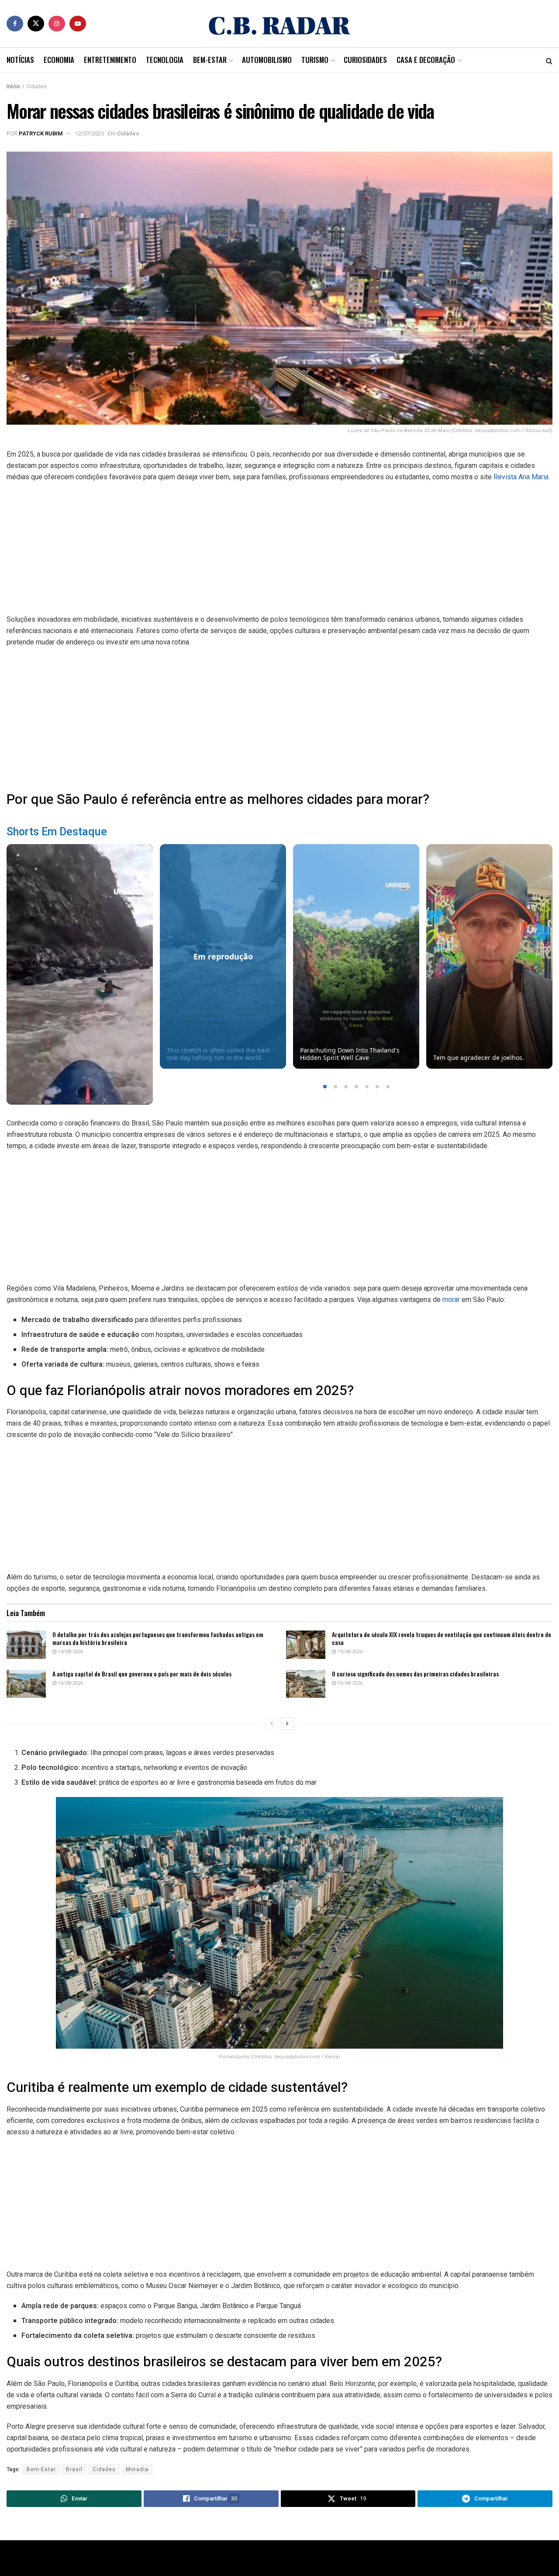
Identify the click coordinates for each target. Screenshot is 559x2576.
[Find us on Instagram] (57, 24)
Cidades (37, 87)
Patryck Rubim (41, 133)
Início (13, 87)
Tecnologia (165, 60)
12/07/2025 (90, 133)
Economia (59, 60)
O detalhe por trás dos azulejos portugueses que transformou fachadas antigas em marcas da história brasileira (158, 1638)
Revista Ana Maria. (522, 477)
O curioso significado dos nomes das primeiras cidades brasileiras (415, 1674)
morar (451, 1300)
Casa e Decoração (426, 60)
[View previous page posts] (272, 1724)
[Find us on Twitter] (36, 24)
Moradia (137, 2469)
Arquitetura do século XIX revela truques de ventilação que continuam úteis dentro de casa (442, 1638)
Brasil (74, 2469)
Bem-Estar (210, 60)
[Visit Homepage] (279, 24)
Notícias (20, 60)
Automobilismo (267, 60)
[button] (325, 1087)
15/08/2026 (349, 1652)
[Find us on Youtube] (78, 24)
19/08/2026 (70, 1652)
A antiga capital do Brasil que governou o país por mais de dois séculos (142, 1674)
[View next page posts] (287, 1724)
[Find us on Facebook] (15, 24)
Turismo (315, 60)
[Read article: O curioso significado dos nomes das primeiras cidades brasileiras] (306, 1684)
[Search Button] (549, 60)
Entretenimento (110, 60)
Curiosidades (365, 60)
